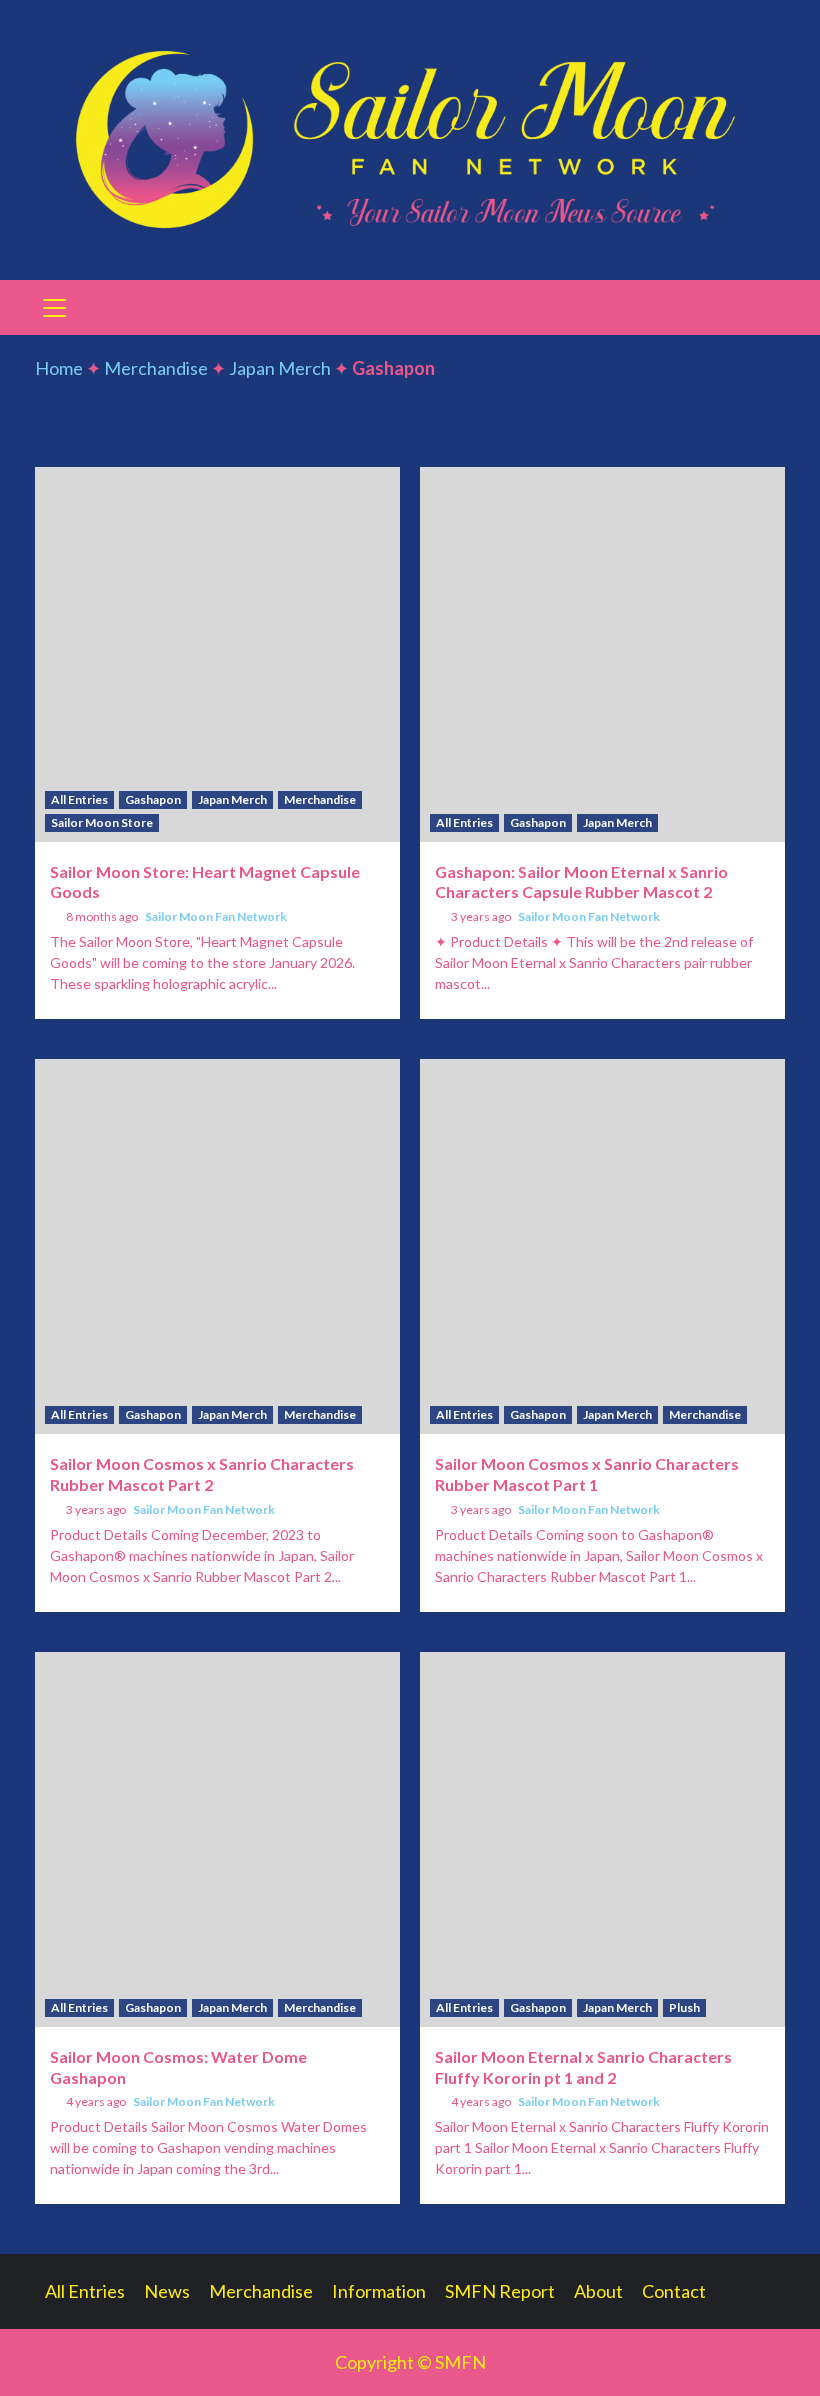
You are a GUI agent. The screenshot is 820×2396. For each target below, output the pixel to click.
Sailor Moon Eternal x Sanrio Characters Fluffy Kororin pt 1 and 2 (583, 2067)
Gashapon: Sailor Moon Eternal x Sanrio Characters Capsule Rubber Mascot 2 (581, 882)
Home (59, 368)
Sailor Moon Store (102, 822)
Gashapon (153, 799)
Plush (684, 2007)
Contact (674, 2291)
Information (379, 2291)
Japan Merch (280, 368)
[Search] (762, 310)
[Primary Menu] (55, 305)
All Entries (79, 799)
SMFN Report (500, 2291)
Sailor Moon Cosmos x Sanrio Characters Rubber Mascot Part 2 (202, 1474)
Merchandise (156, 368)
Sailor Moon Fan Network (216, 916)
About (598, 2291)
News (167, 2291)
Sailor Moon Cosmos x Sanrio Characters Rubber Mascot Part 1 (587, 1474)
